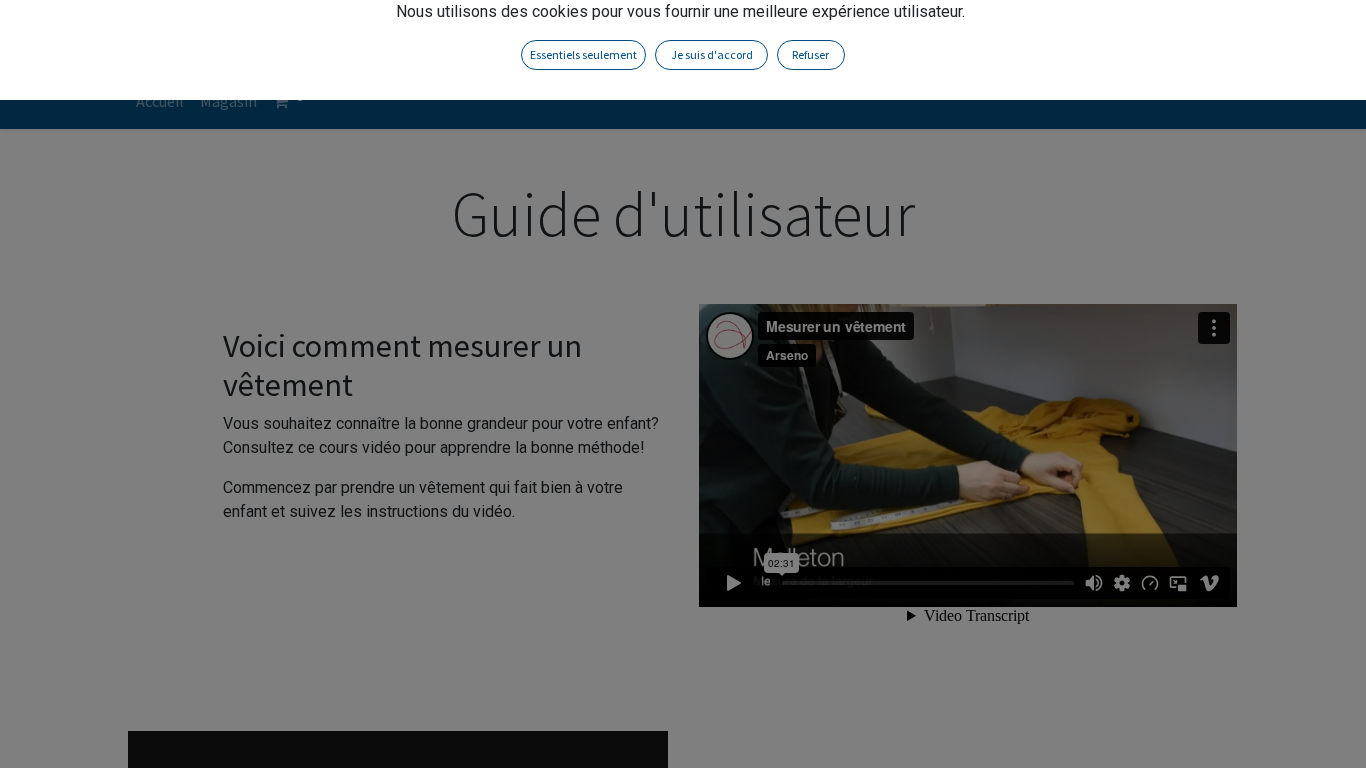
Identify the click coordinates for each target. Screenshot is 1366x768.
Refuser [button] (810, 54)
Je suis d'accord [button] (712, 54)
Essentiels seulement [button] (583, 54)
